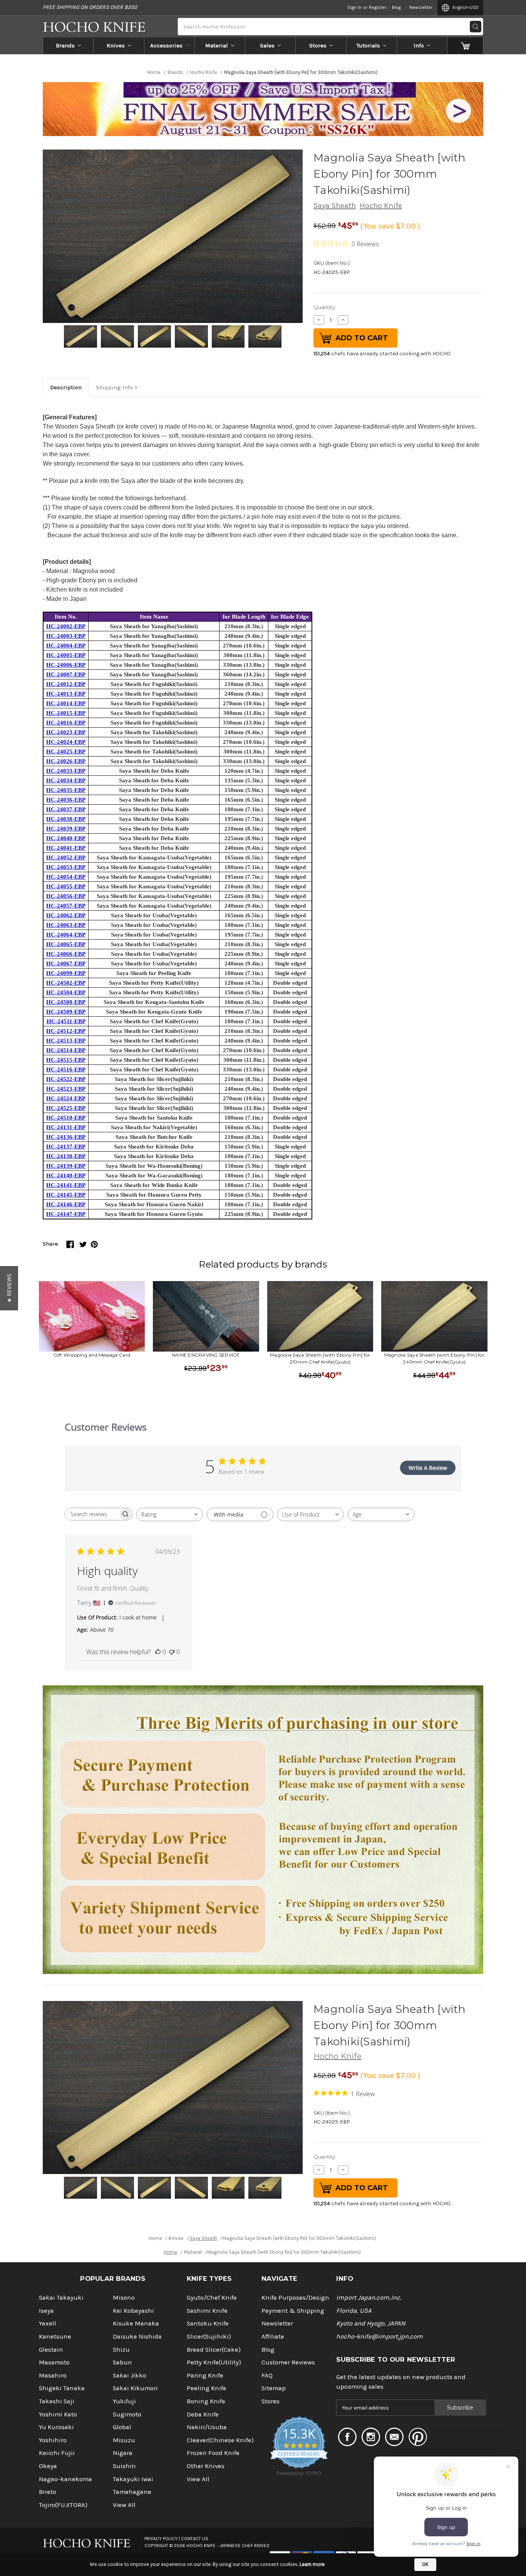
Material (217, 45)
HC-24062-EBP (66, 915)
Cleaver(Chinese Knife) (220, 2440)
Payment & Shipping (293, 2311)
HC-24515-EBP (66, 1060)
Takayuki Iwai (133, 2479)
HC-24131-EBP (66, 1127)
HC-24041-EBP (66, 848)
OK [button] (425, 2564)
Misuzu (124, 2440)
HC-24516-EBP (66, 1069)
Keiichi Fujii (57, 2453)
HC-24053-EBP (66, 867)
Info (419, 45)
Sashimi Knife (207, 2311)
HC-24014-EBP (66, 703)
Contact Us (195, 2539)
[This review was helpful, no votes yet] (158, 1652)
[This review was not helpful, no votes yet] (172, 1652)
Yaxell (48, 2323)
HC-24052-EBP (66, 858)
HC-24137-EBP (66, 1147)
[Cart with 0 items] (465, 45)
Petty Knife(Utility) (214, 2362)
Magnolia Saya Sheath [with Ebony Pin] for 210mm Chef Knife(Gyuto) (320, 1358)
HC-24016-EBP (66, 723)
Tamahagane (132, 2492)
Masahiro (53, 2375)
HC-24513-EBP (66, 1041)
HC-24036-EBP (66, 800)
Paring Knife (205, 2375)
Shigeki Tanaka (62, 2388)
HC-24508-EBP (66, 1002)
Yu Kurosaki (56, 2427)
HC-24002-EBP (66, 626)
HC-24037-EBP (66, 809)
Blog (396, 7)
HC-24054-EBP (66, 877)
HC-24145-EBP (66, 1195)
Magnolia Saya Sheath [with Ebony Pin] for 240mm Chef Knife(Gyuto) (434, 1358)
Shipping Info (114, 387)
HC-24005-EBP (66, 655)
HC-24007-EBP (66, 674)
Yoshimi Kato (58, 2414)
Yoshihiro (53, 2440)
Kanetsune (55, 2336)
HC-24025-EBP (66, 752)
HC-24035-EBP (66, 790)
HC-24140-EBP (66, 1175)
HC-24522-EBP (66, 1079)
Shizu (121, 2350)
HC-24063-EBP (66, 925)
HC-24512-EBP (66, 1031)
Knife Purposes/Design (295, 2298)
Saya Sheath (335, 206)
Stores (318, 45)
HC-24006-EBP (66, 665)
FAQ (267, 2375)
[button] (9, 1288)
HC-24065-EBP (66, 944)
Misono (124, 2298)
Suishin (124, 2466)
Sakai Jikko (130, 2375)
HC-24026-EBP (66, 761)
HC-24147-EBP (66, 1214)
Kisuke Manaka (136, 2323)
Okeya (48, 2466)
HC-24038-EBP (66, 819)
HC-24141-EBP (66, 1185)
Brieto (48, 2492)
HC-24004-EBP (66, 646)
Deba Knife (203, 2414)
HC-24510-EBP (66, 1118)
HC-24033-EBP (66, 771)
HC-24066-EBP (66, 954)
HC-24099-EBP (66, 973)
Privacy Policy (161, 2539)
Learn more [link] (312, 2564)
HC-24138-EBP (66, 1156)
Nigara (123, 2453)
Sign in (354, 7)
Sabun (122, 2362)
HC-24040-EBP (66, 838)
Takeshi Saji (57, 2401)
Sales (267, 45)
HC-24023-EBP (66, 732)
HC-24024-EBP (66, 742)
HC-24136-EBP (66, 1137)
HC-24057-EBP (66, 906)
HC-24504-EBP (66, 992)
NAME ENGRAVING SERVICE (206, 1355)
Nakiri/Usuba (207, 2427)
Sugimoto (127, 2414)
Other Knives (206, 2466)
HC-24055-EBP (66, 886)
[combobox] (170, 1514)
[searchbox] (92, 1514)
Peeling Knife (207, 2388)
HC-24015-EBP (66, 713)
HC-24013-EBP (66, 694)
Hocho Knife (381, 206)
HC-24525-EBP (66, 1108)
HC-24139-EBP (66, 1166)
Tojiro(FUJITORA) (63, 2505)
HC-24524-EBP (66, 1098)
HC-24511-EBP (66, 1021)
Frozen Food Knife (213, 2453)
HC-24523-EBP (66, 1089)
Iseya (46, 2311)
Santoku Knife (208, 2323)
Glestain (51, 2350)
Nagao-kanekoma (65, 2479)
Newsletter (421, 7)
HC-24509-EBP (66, 1012)
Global (122, 2427)
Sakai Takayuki (61, 2298)
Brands (65, 45)
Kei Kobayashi (133, 2311)
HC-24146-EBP (66, 1204)
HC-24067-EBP (66, 963)
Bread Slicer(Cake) (214, 2350)
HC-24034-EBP (66, 780)
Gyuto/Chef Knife (212, 2298)
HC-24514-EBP (66, 1050)
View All (124, 2505)
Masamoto (54, 2362)
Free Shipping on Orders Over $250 (90, 7)
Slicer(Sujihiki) (209, 2336)
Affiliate (273, 2336)
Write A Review (428, 1468)
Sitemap (274, 2388)
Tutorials (368, 45)
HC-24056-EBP (66, 896)
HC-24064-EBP (66, 935)
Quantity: (325, 307)
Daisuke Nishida (137, 2336)
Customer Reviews (288, 2362)
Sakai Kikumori (135, 2388)
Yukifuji (124, 2401)
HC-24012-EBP (66, 684)
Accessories (166, 45)
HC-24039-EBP (66, 829)
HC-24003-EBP (66, 636)
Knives (116, 45)
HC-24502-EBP (66, 983)
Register (378, 7)
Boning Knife (206, 2401)
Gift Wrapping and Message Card (92, 1355)
